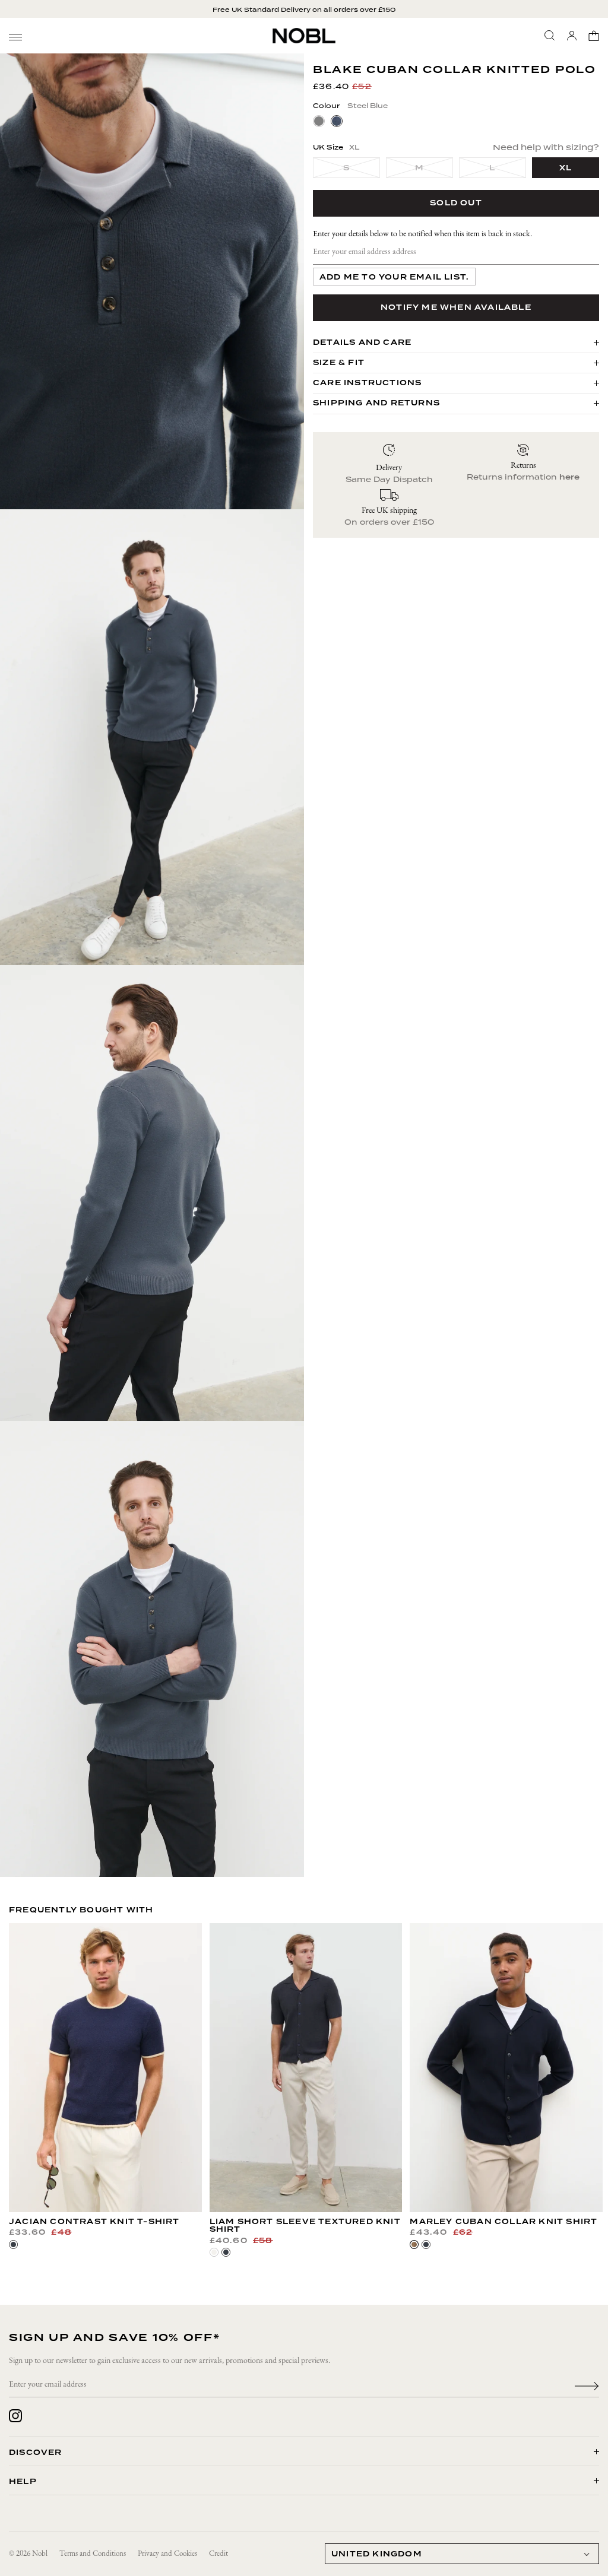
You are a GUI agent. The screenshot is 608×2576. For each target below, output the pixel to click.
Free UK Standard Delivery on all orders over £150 (304, 9)
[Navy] (13, 2245)
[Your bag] (594, 36)
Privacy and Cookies (167, 2554)
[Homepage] (304, 36)
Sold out (456, 203)
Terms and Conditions (93, 2554)
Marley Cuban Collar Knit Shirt (503, 2222)
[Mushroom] (414, 2245)
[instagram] (15, 2416)
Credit (218, 2554)
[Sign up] (587, 2385)
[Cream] (214, 2252)
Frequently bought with (81, 1910)
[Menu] (15, 37)
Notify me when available (456, 307)
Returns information (523, 477)
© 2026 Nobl (28, 2554)
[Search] (550, 36)
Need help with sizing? (546, 147)
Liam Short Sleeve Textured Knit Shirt (305, 2226)
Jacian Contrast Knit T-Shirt (94, 2222)
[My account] (572, 36)
